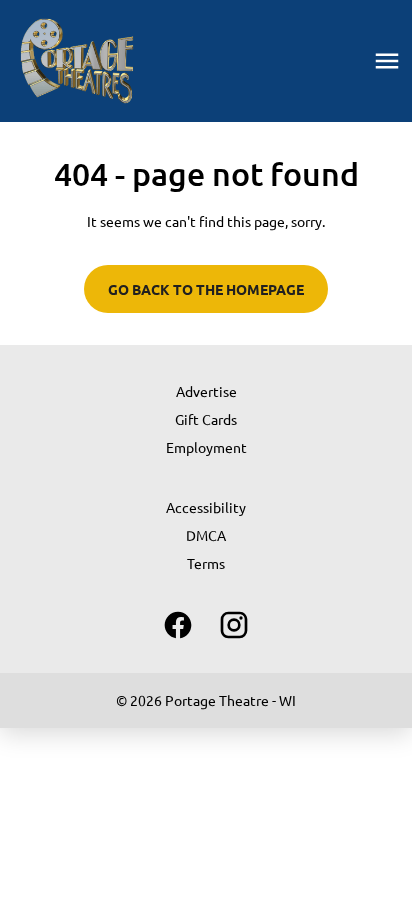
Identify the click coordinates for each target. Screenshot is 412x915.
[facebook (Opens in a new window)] (178, 625)
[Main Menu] (387, 61)
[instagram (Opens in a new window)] (234, 625)
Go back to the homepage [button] (206, 289)
